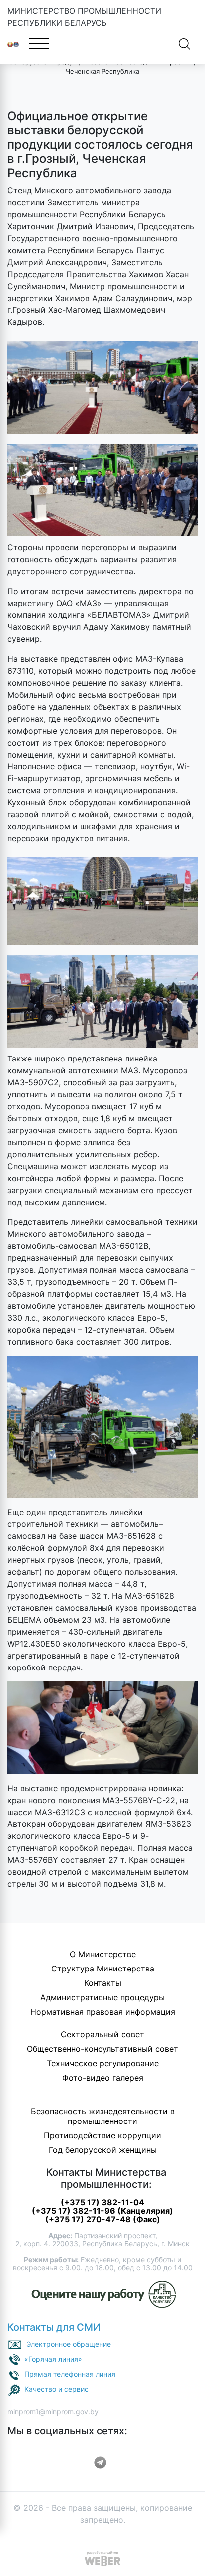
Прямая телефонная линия (70, 2374)
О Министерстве (103, 1954)
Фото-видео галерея (103, 2078)
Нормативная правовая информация (103, 2012)
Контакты (103, 1983)
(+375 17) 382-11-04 (102, 2202)
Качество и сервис (56, 2389)
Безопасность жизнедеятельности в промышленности (103, 2116)
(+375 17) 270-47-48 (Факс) (103, 2219)
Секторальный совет (102, 2034)
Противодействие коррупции (102, 2135)
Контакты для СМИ (54, 2327)
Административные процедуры (102, 1997)
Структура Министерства (103, 1969)
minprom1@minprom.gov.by (53, 2411)
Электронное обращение (69, 2344)
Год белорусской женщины (103, 2150)
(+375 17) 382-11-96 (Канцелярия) (102, 2211)
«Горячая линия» (53, 2359)
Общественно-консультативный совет (102, 2049)
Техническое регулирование (103, 2063)
